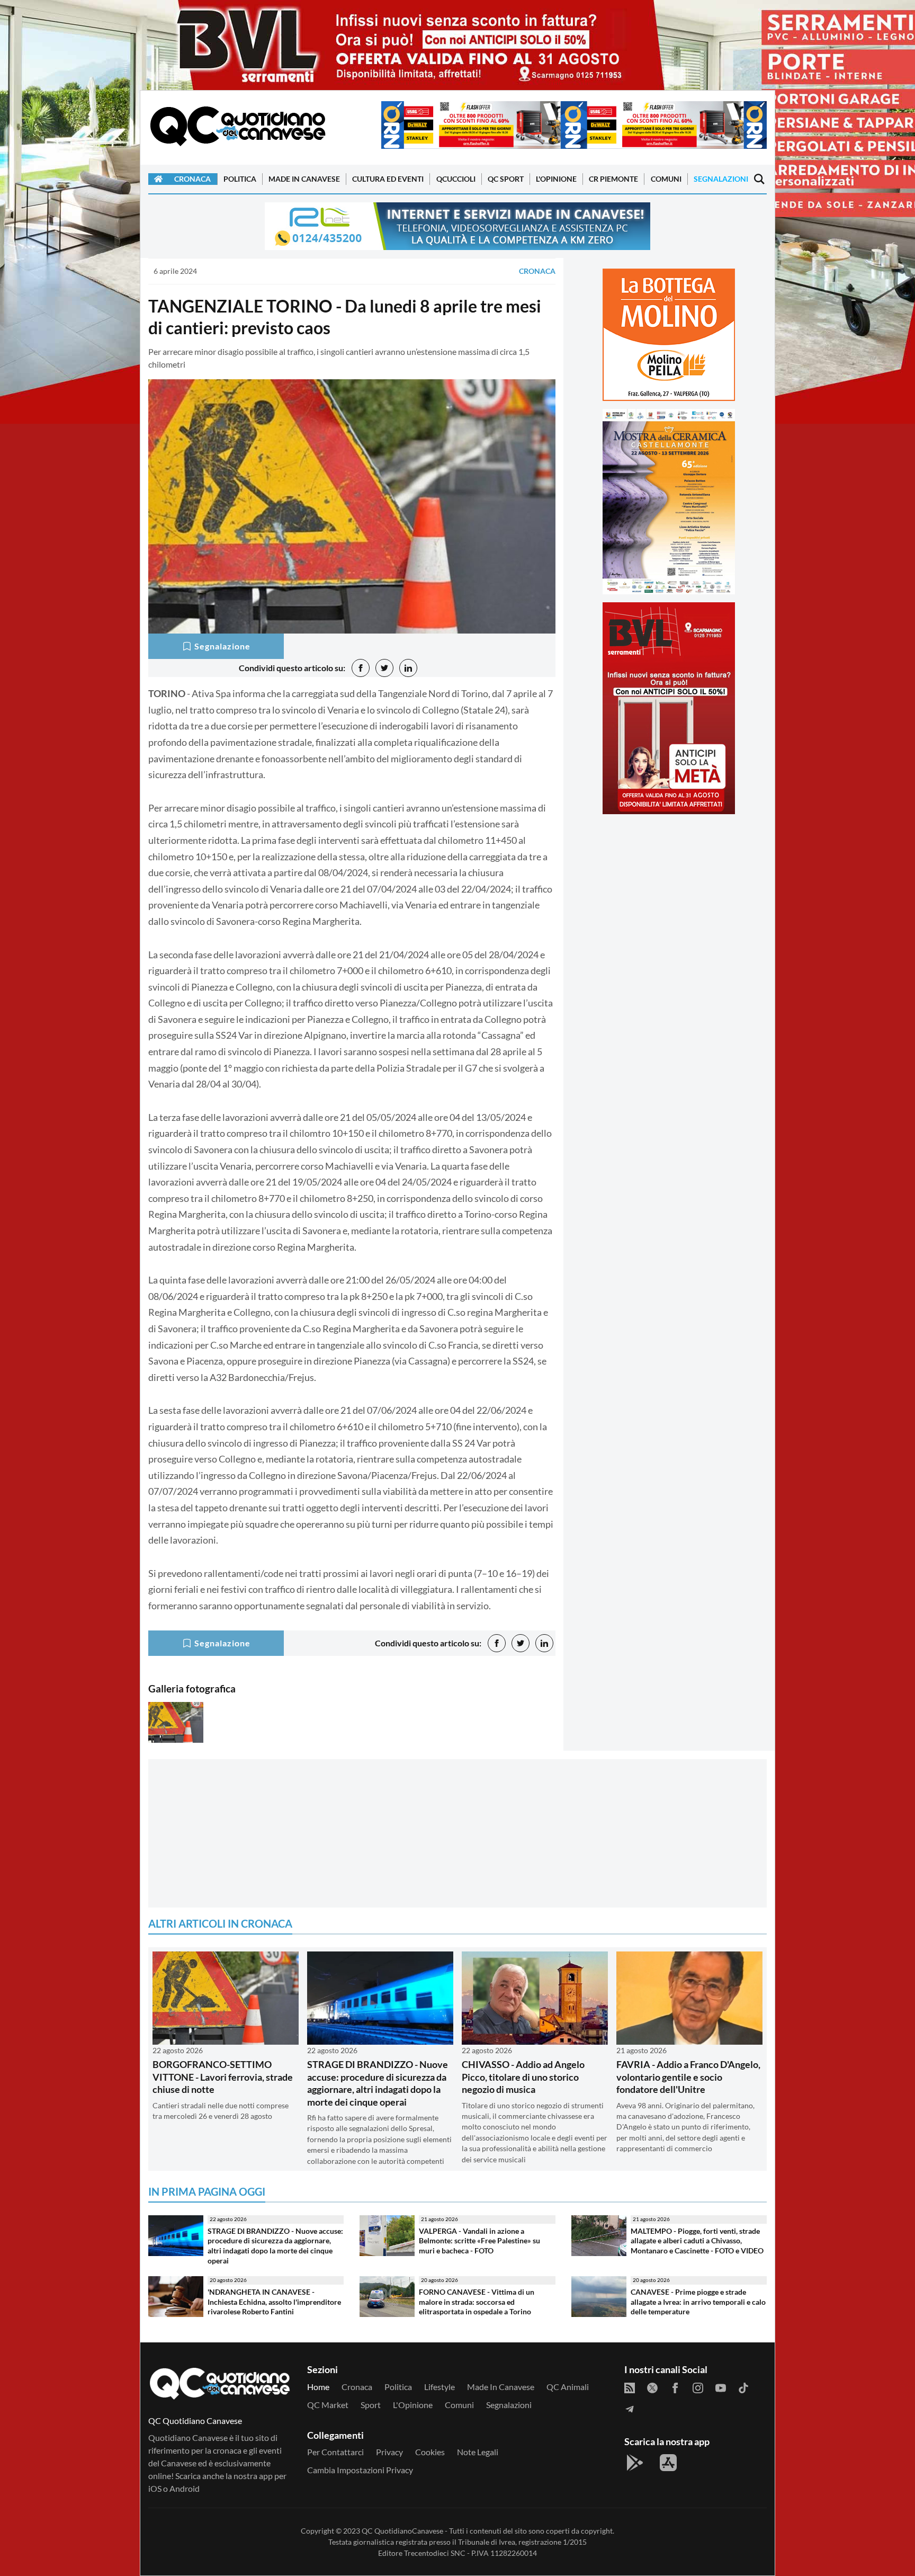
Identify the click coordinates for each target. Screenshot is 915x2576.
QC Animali (568, 2387)
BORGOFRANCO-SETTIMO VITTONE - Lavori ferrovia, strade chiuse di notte (223, 2077)
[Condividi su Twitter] (384, 668)
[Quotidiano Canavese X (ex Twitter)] (652, 2387)
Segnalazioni (721, 179)
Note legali (478, 2452)
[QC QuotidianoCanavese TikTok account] (743, 2387)
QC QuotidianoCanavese (402, 2531)
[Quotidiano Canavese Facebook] (675, 2387)
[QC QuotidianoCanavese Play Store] (635, 2463)
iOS (155, 2488)
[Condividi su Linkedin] (408, 668)
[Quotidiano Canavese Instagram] (698, 2387)
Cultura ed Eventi (388, 179)
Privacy (389, 2452)
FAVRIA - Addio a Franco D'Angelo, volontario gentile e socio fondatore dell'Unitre (688, 2077)
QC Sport (506, 179)
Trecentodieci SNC (435, 2553)
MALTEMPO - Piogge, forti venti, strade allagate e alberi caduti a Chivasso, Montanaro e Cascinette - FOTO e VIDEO (697, 2241)
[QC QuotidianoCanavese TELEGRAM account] (630, 2408)
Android (185, 2488)
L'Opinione (556, 179)
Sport (371, 2405)
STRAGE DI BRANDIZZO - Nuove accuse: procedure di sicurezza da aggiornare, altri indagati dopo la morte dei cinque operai (378, 2083)
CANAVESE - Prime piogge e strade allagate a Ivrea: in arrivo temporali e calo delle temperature (698, 2302)
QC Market (328, 2405)
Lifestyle (439, 2387)
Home (318, 2387)
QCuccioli (456, 179)
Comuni (666, 179)
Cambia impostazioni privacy (360, 2470)
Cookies (430, 2452)
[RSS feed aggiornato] (630, 2387)
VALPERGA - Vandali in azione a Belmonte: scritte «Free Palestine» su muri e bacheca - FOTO (479, 2241)
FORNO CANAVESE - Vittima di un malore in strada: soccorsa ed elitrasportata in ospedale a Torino (477, 2302)
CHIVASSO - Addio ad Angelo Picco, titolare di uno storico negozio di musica (523, 2077)
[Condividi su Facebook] (361, 668)
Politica (240, 179)
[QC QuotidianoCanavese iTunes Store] (668, 2463)
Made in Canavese (304, 179)
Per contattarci (335, 2452)
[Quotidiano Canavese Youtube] (721, 2387)
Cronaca (192, 179)
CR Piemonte (613, 179)
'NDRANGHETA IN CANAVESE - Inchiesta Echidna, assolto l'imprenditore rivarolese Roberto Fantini (274, 2302)
